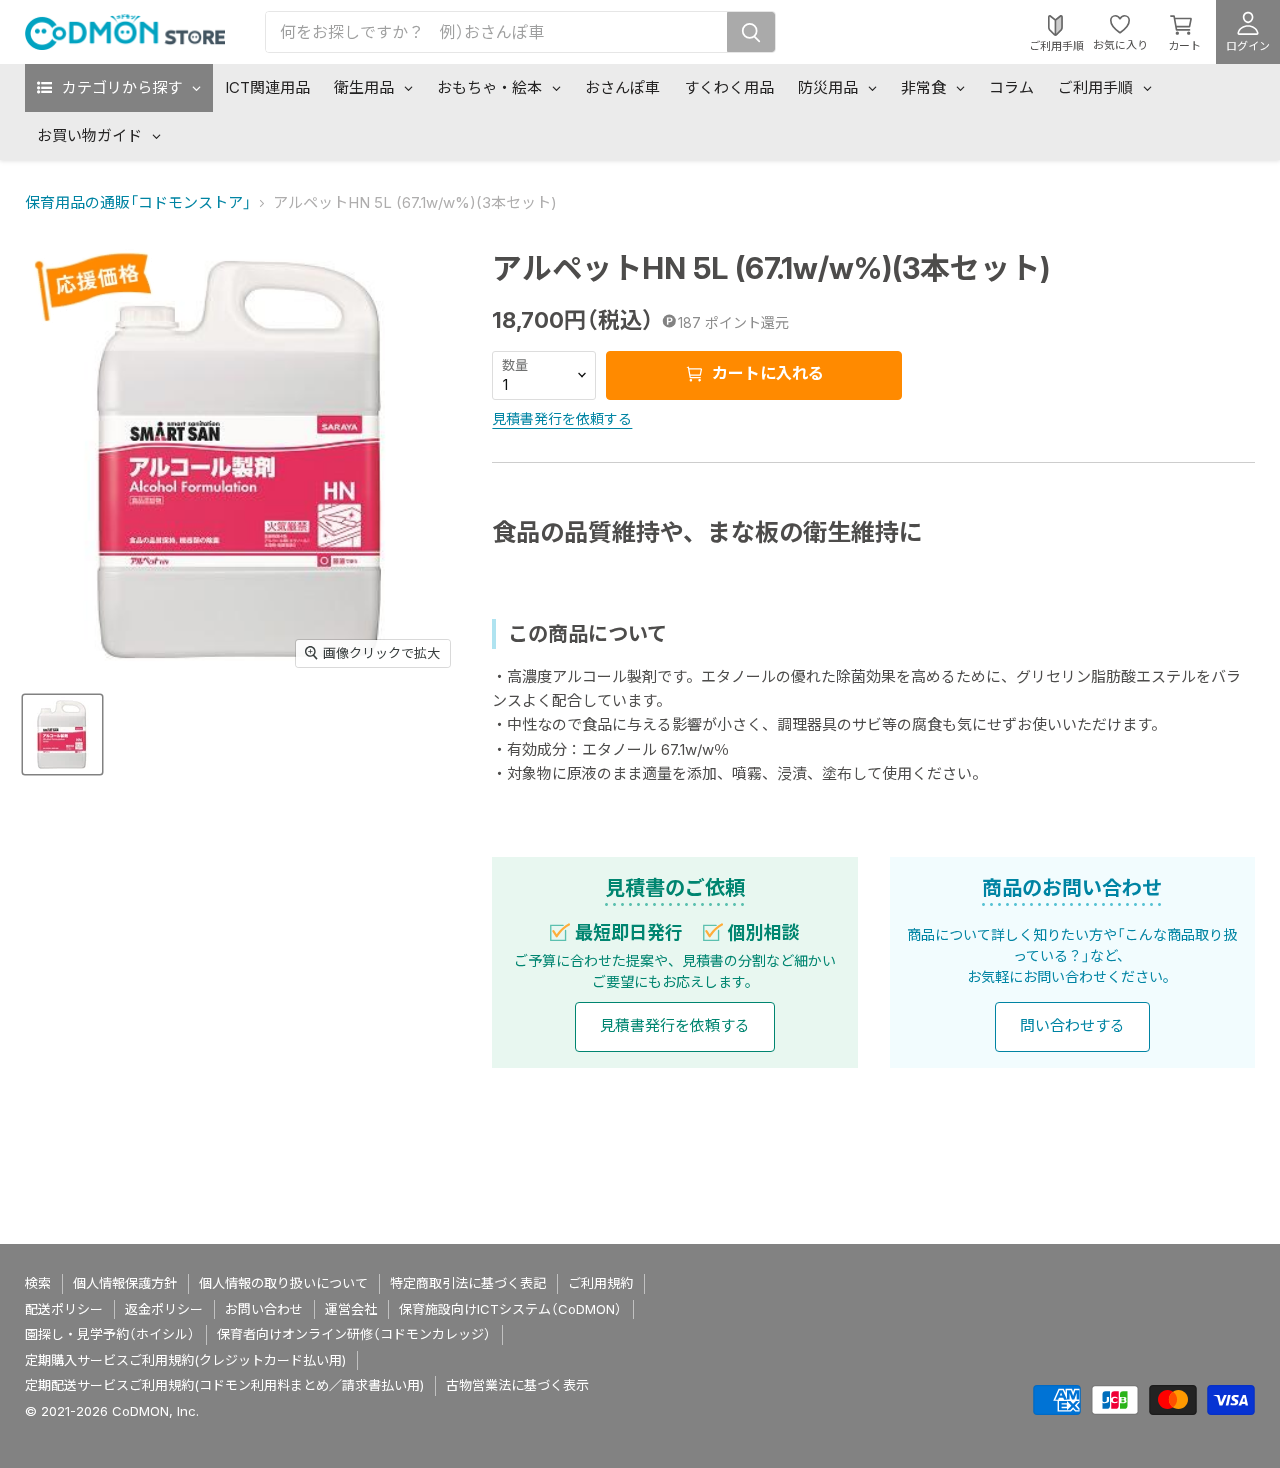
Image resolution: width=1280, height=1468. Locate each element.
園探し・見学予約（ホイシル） (110, 1334)
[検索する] (751, 32)
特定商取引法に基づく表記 (468, 1283)
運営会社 (351, 1309)
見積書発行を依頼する (562, 418)
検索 (38, 1283)
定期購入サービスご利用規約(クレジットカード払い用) (185, 1360)
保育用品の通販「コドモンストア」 (138, 202)
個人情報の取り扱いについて (283, 1283)
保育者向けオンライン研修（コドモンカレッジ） (354, 1334)
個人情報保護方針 (125, 1283)
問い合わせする (1072, 1025)
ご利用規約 (600, 1283)
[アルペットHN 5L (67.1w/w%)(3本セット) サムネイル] (62, 734)
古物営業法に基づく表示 (517, 1385)
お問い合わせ (264, 1309)
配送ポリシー (64, 1309)
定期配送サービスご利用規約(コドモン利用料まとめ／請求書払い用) (224, 1385)
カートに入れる (766, 373)
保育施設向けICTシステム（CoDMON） (510, 1309)
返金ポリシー (164, 1309)
